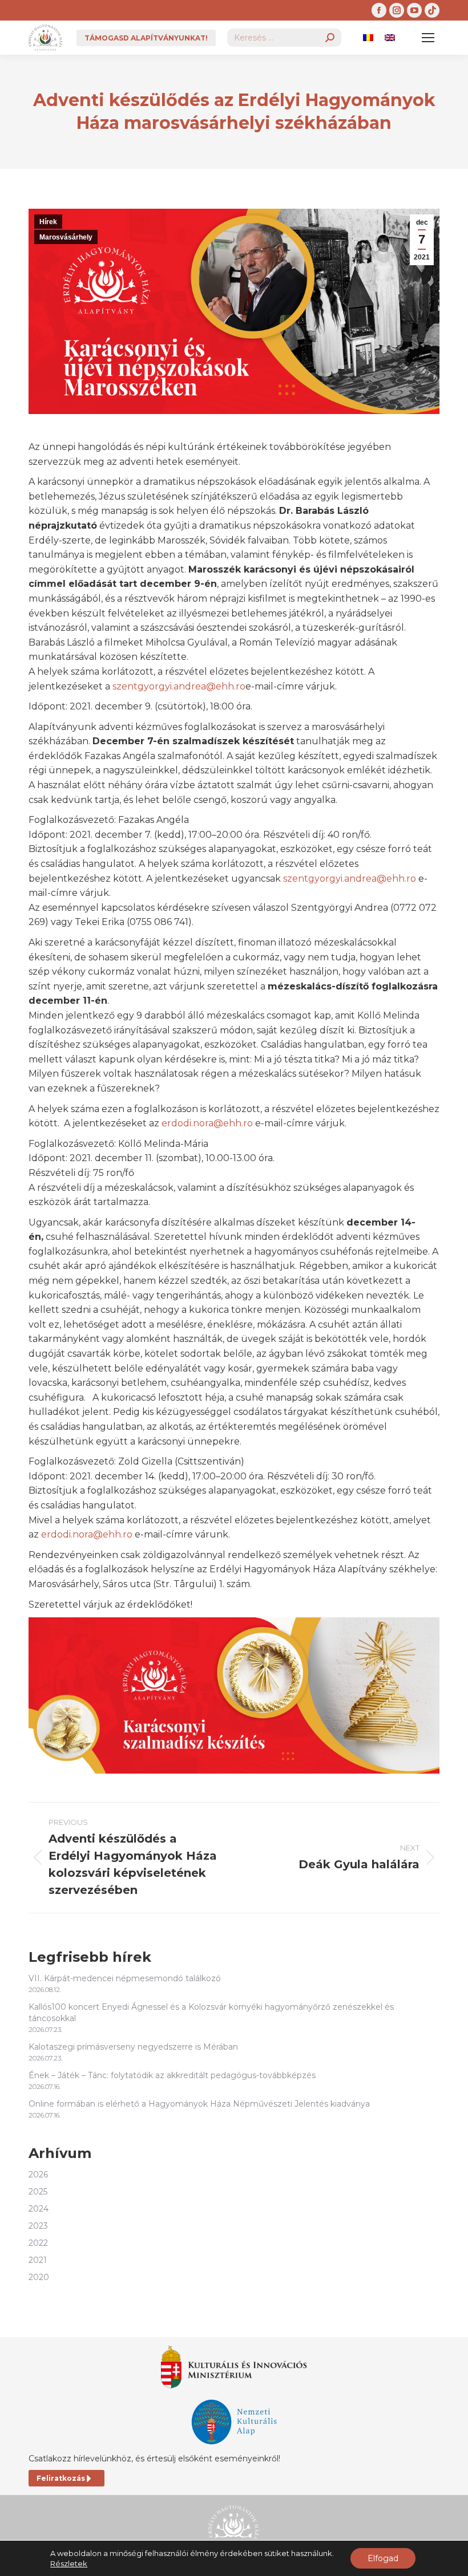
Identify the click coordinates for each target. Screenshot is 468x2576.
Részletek (69, 2563)
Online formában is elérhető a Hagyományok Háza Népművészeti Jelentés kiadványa (199, 2104)
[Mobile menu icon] (428, 38)
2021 (38, 2260)
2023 (38, 2226)
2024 (39, 2209)
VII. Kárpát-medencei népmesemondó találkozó (125, 1978)
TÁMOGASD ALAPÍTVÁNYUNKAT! (146, 38)
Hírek (48, 222)
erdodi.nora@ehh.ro (207, 1123)
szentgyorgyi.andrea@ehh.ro (179, 686)
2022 (38, 2243)
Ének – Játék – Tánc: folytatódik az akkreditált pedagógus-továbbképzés (172, 2075)
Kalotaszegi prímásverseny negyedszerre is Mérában (133, 2047)
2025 (38, 2192)
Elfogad (383, 2558)
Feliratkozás (61, 2478)
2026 (38, 2175)
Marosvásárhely (66, 237)
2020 (39, 2277)
